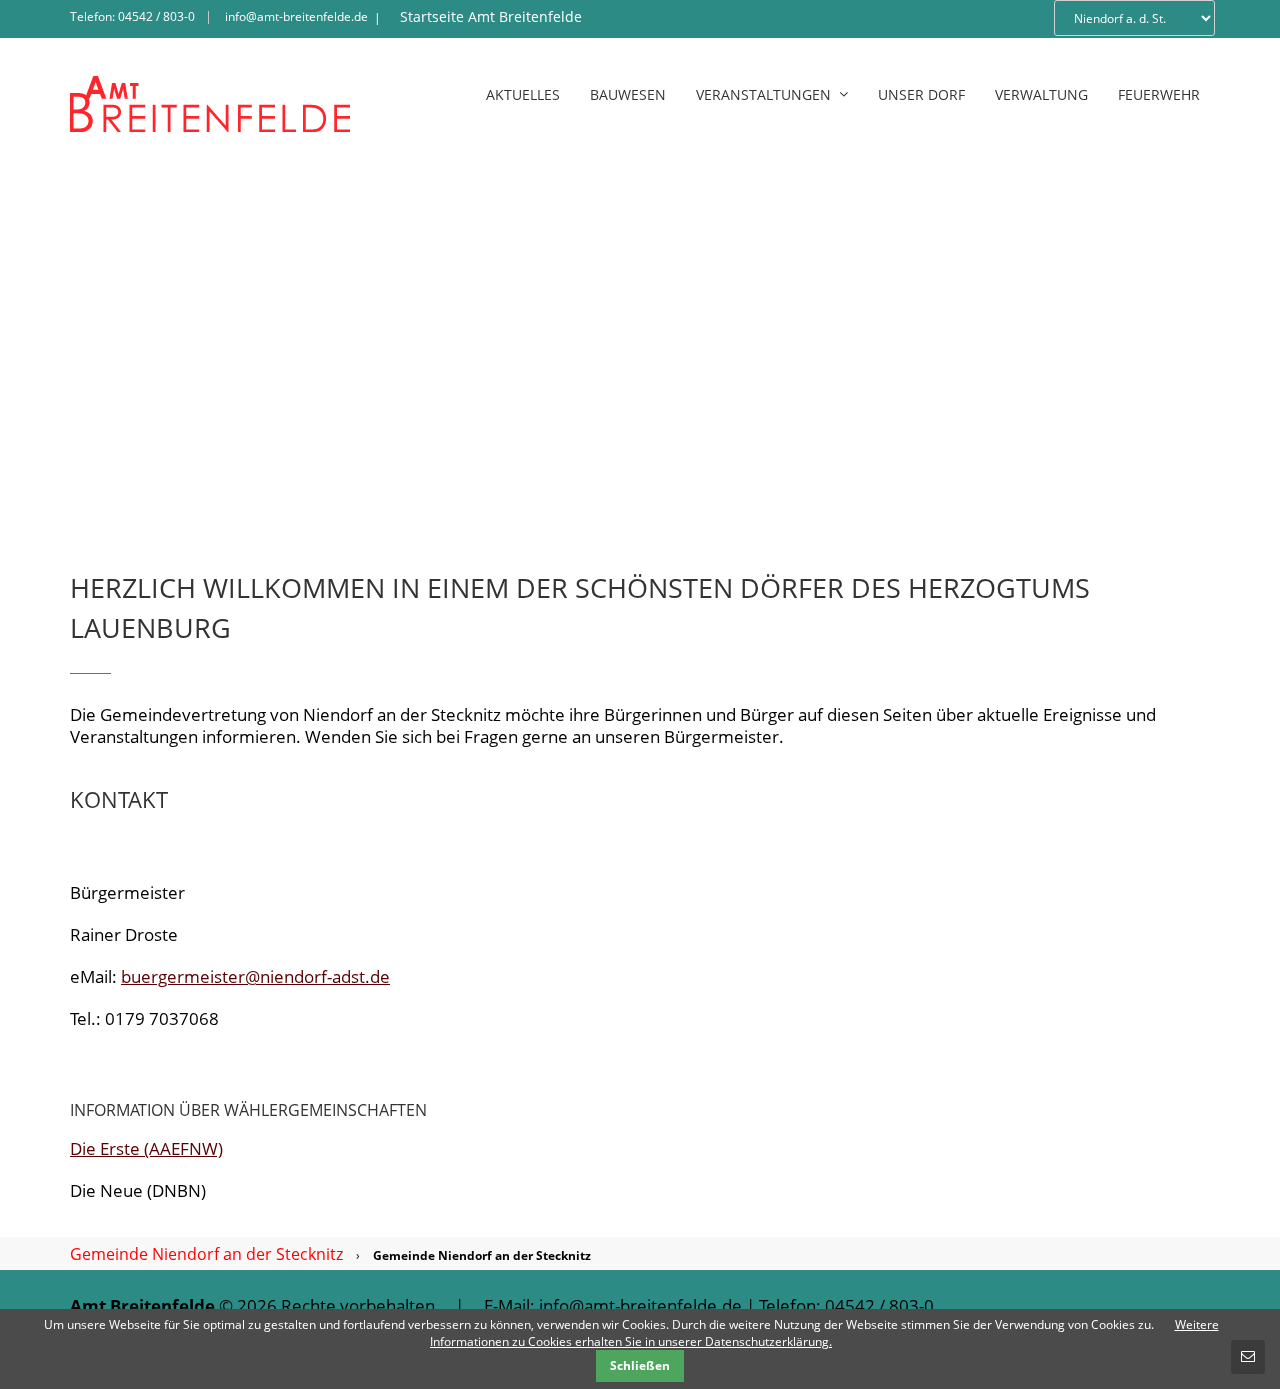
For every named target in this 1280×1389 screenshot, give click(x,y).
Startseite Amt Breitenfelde (491, 16)
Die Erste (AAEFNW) (146, 1148)
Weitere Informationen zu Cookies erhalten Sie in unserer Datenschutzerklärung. (824, 1333)
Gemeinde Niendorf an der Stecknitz (206, 1254)
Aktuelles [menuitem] (523, 94)
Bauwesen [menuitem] (628, 94)
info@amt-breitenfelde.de (296, 16)
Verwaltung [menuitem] (1041, 94)
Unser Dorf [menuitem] (921, 94)
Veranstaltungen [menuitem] (763, 94)
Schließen (640, 1365)
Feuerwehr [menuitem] (1159, 94)
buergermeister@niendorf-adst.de (255, 976)
